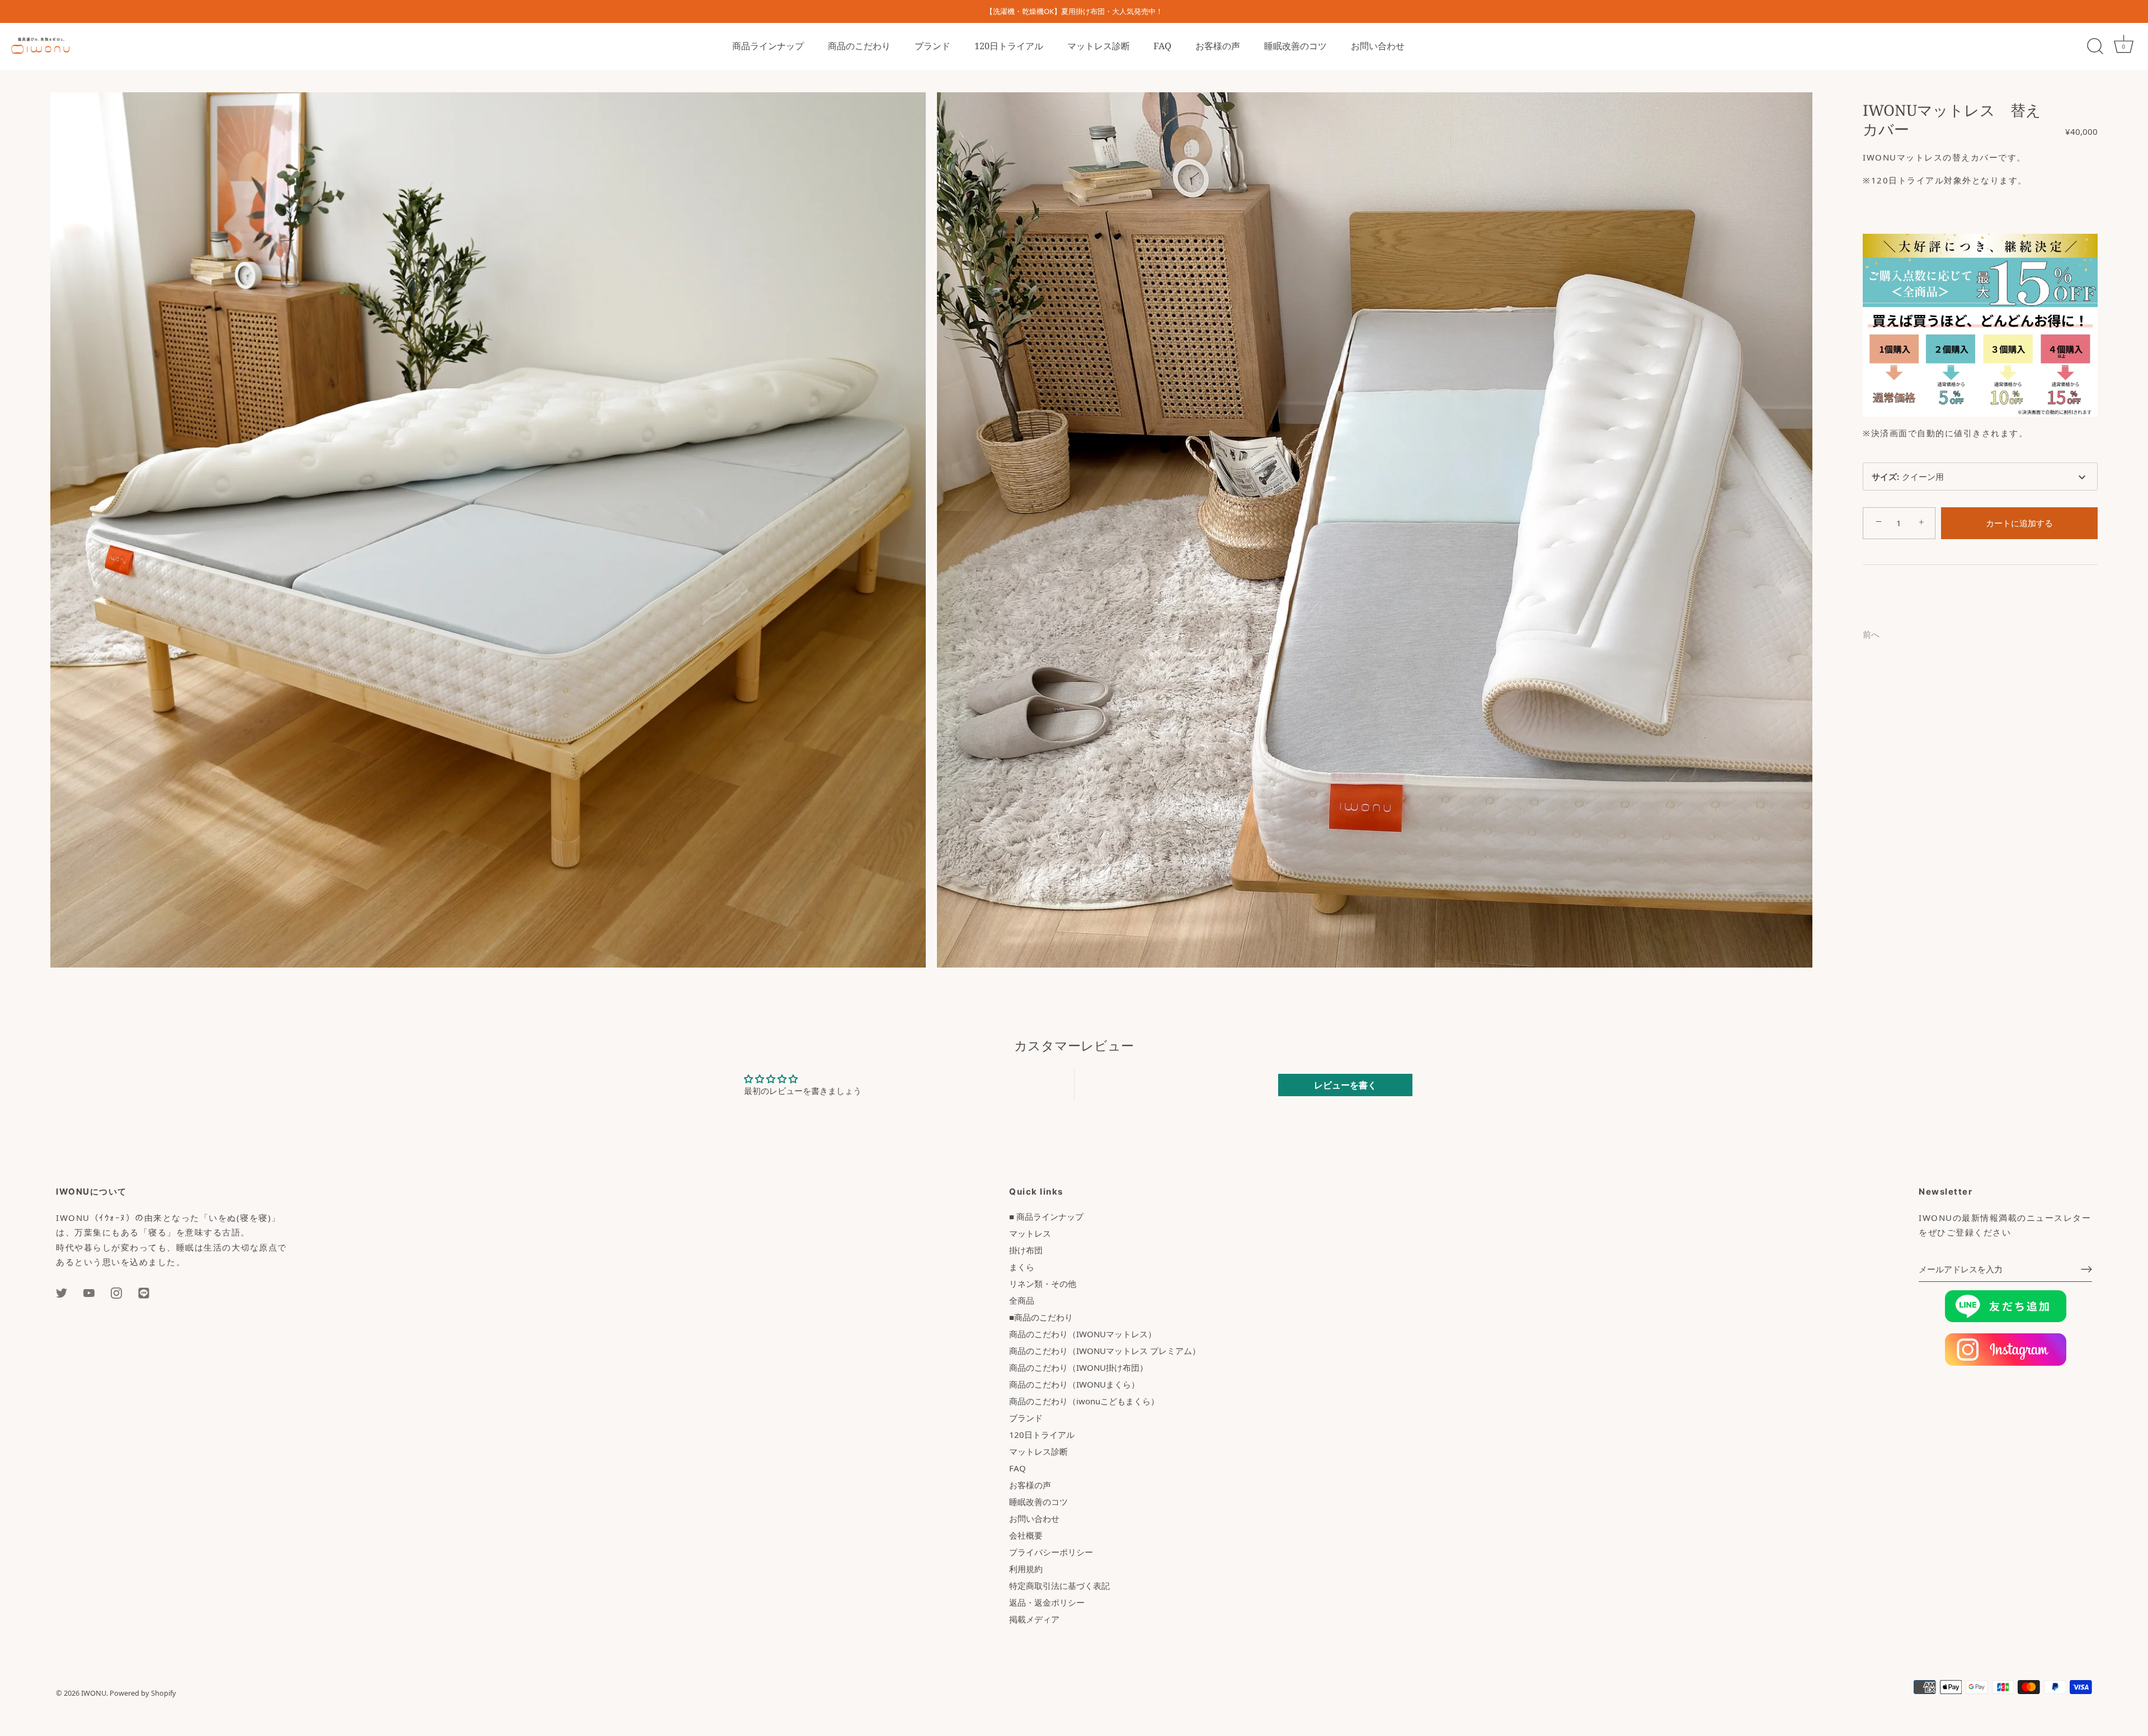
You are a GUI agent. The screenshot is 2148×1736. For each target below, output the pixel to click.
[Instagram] (116, 1292)
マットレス (1030, 1233)
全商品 (1022, 1300)
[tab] (1868, 594)
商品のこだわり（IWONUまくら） (1074, 1384)
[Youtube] (89, 1292)
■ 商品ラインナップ (1046, 1216)
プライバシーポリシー (1051, 1552)
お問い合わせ (1378, 46)
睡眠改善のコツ (1296, 46)
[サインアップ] (2086, 1269)
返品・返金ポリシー (1047, 1602)
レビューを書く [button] (1345, 1085)
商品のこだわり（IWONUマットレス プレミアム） (1105, 1351)
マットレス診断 (1099, 46)
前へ (1871, 634)
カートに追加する (2019, 523)
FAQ (1162, 46)
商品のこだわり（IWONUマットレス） (1083, 1334)
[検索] (2095, 46)
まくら (1022, 1267)
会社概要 (1026, 1535)
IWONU (94, 1693)
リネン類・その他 (1043, 1284)
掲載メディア (1034, 1619)
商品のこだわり (859, 46)
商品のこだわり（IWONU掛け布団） (1078, 1367)
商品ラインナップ (768, 46)
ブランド (932, 46)
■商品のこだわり (1041, 1317)
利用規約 (1026, 1569)
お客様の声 (1218, 46)
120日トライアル (1009, 46)
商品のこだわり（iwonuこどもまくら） (1084, 1401)
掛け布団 (1026, 1250)
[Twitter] (62, 1292)
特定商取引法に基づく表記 (1059, 1586)
